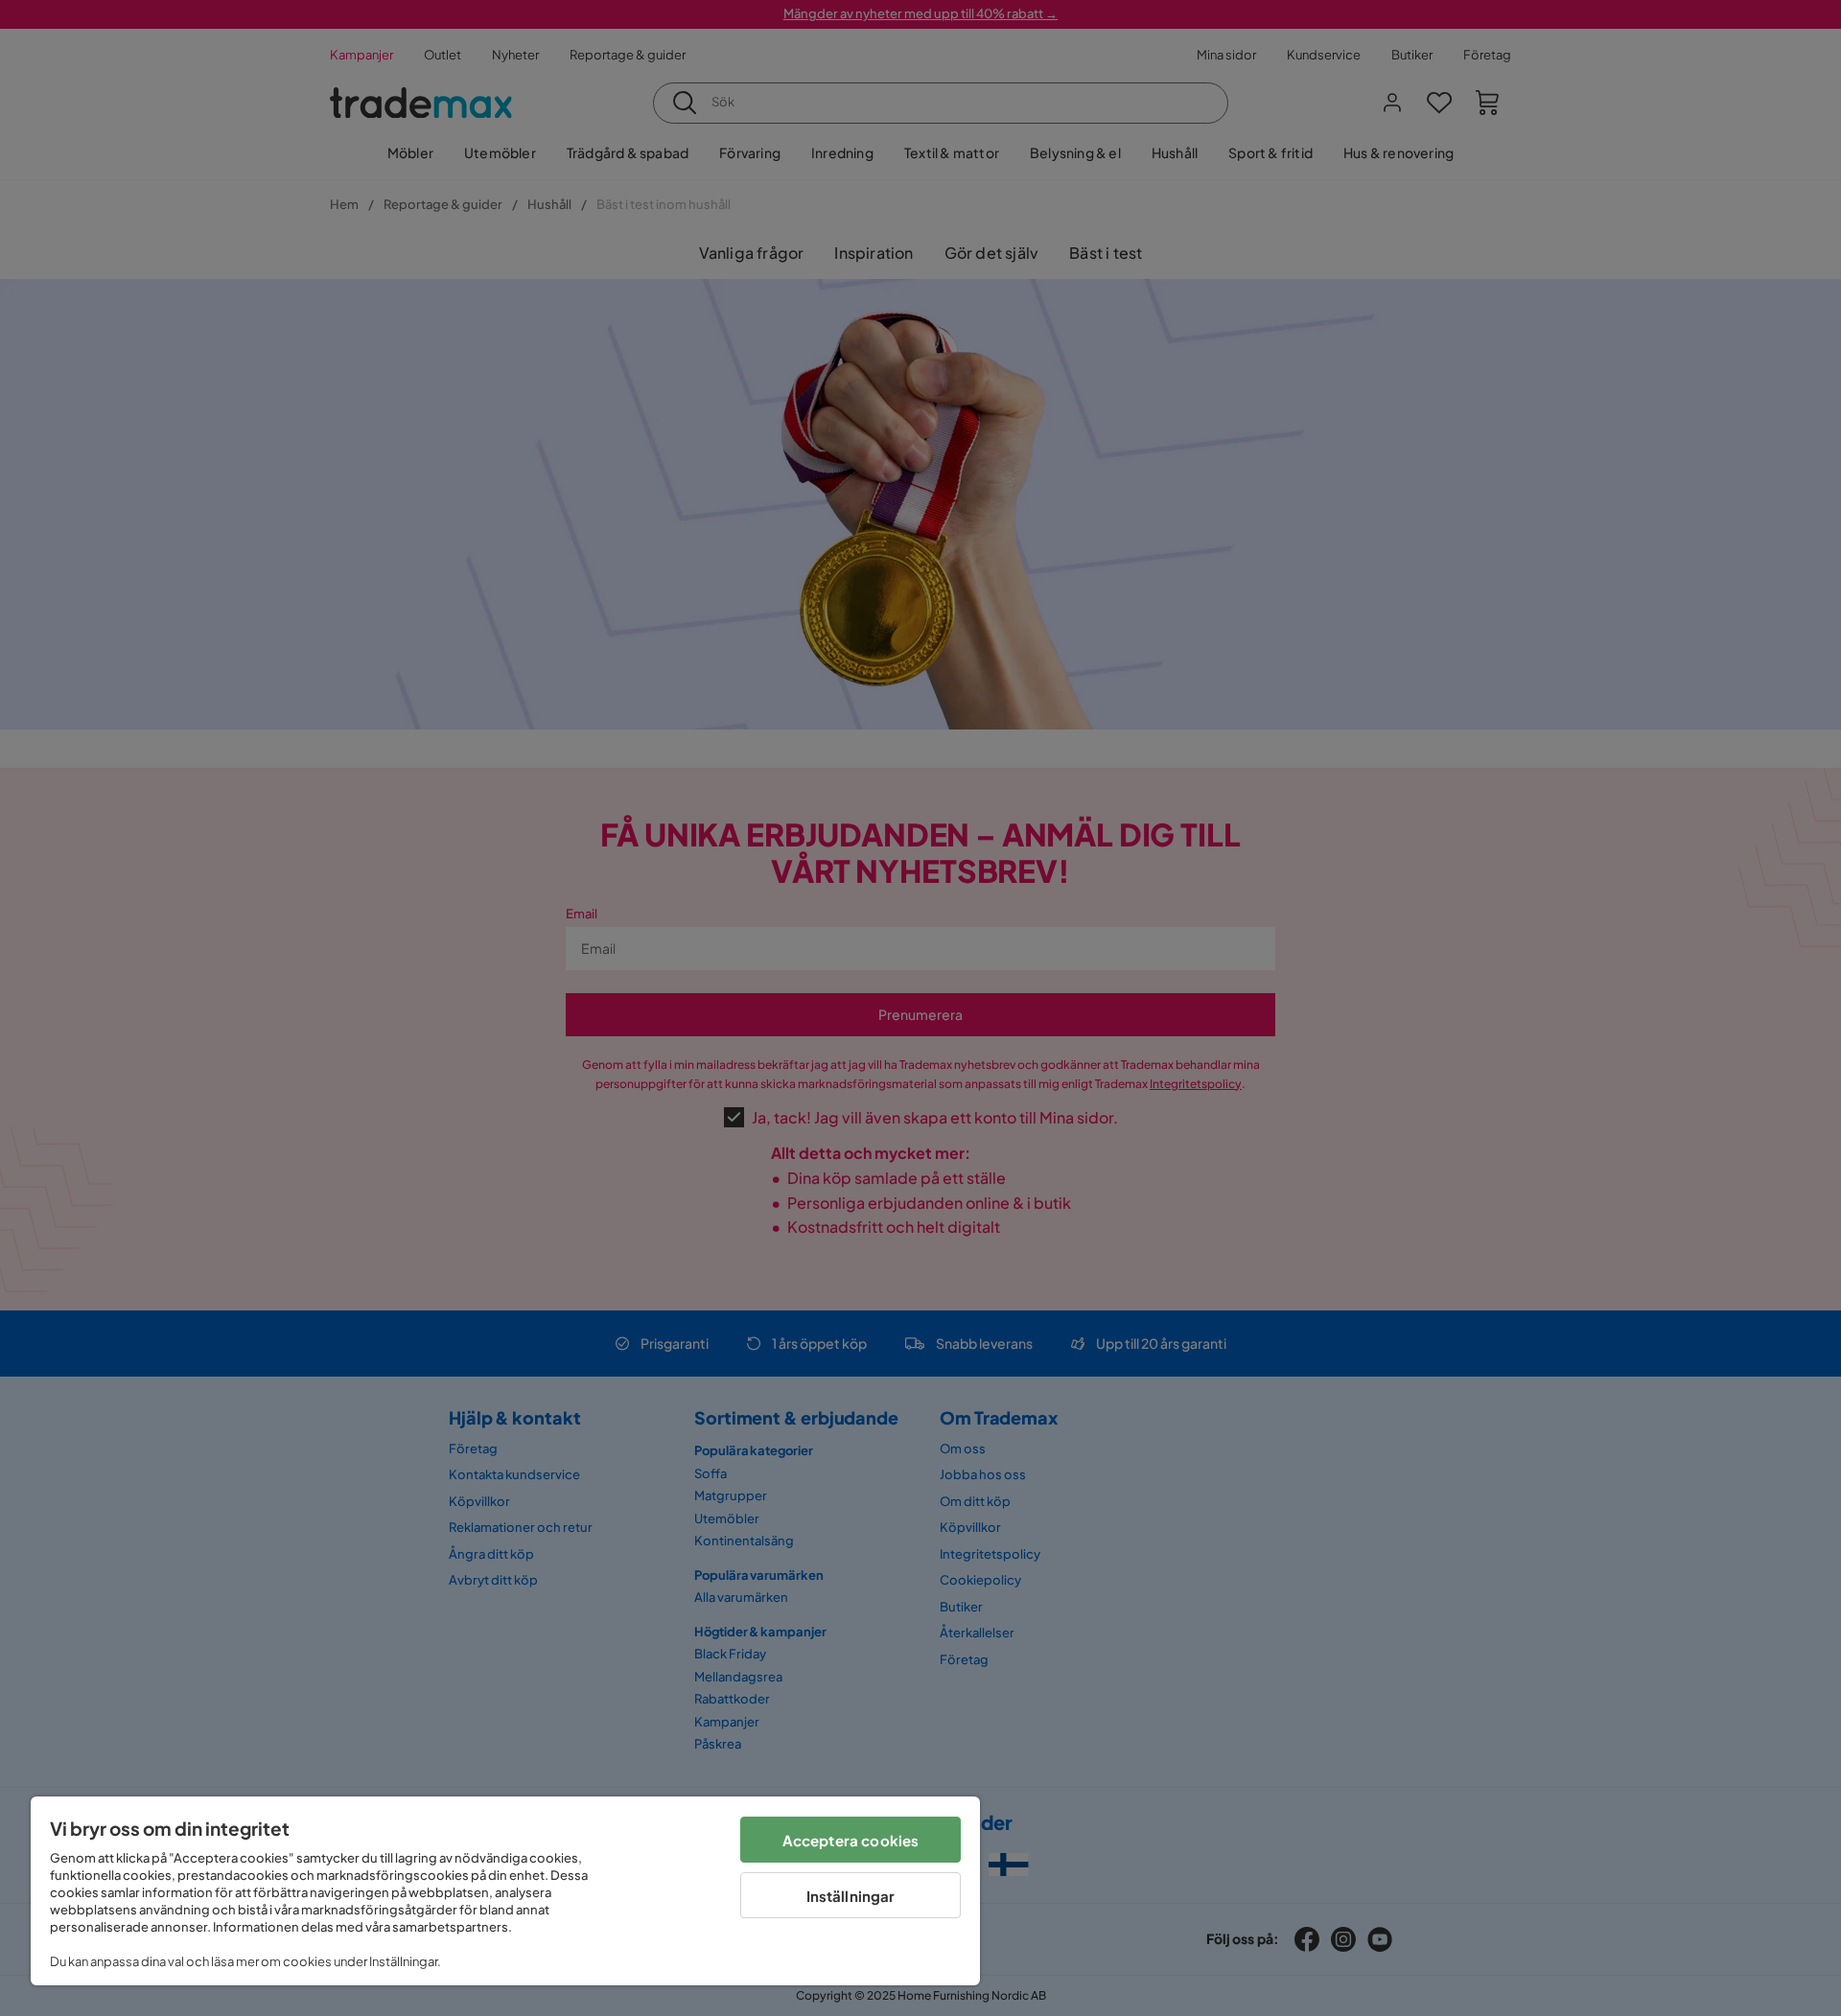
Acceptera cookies (851, 1840)
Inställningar (851, 1896)
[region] (505, 1891)
